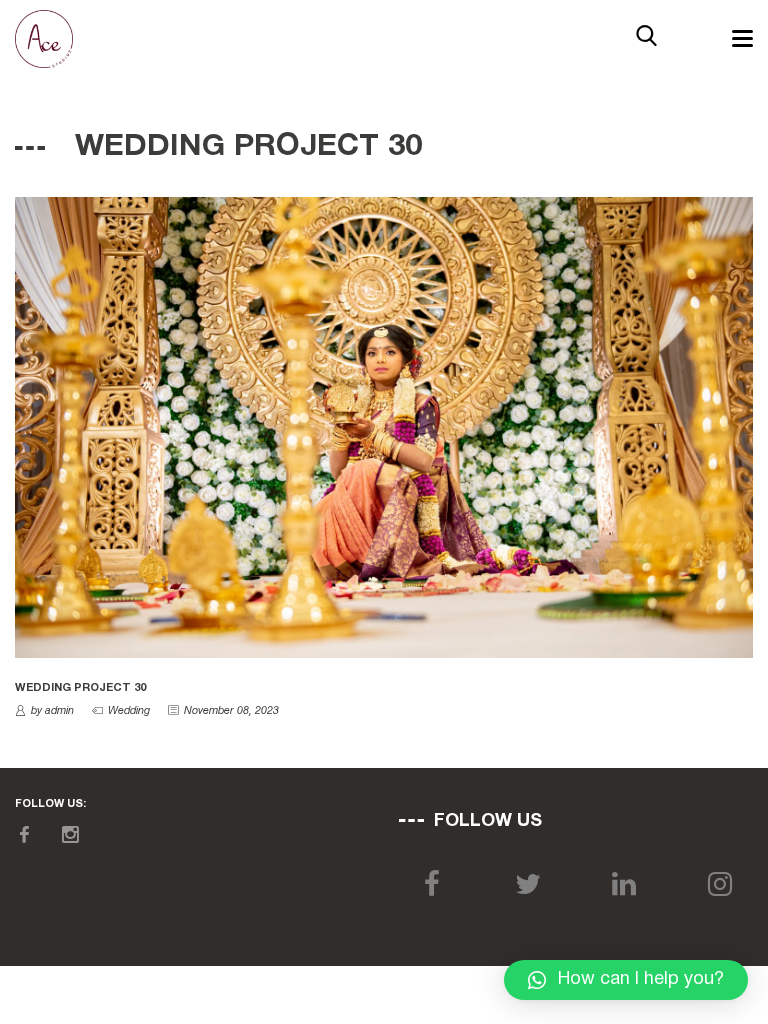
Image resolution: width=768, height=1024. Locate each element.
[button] (626, 980)
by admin (52, 711)
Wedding (129, 711)
